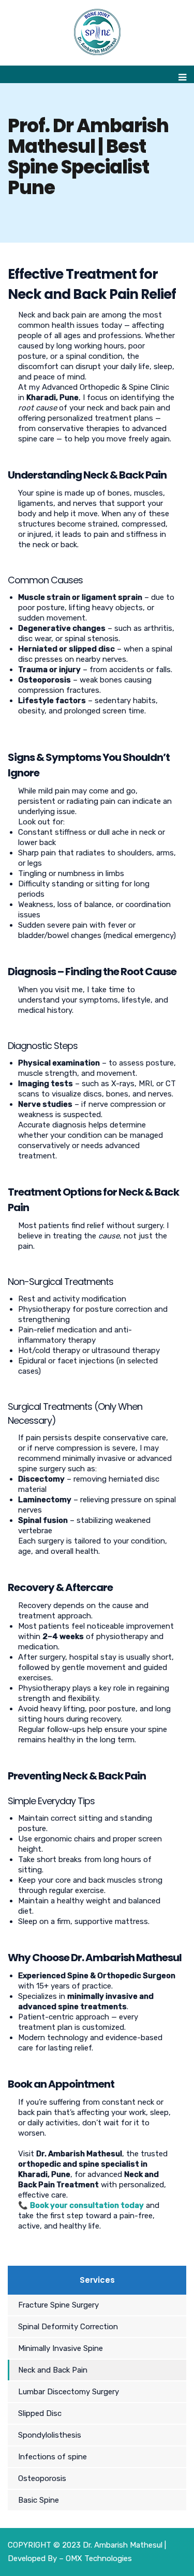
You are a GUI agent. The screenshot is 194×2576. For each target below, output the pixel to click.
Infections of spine (53, 2457)
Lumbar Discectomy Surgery (69, 2392)
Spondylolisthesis (50, 2435)
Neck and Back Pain (53, 2370)
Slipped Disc (40, 2413)
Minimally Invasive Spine (61, 2348)
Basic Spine (39, 2500)
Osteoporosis (42, 2478)
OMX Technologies (99, 2558)
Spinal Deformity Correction (68, 2327)
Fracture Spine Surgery (58, 2305)
